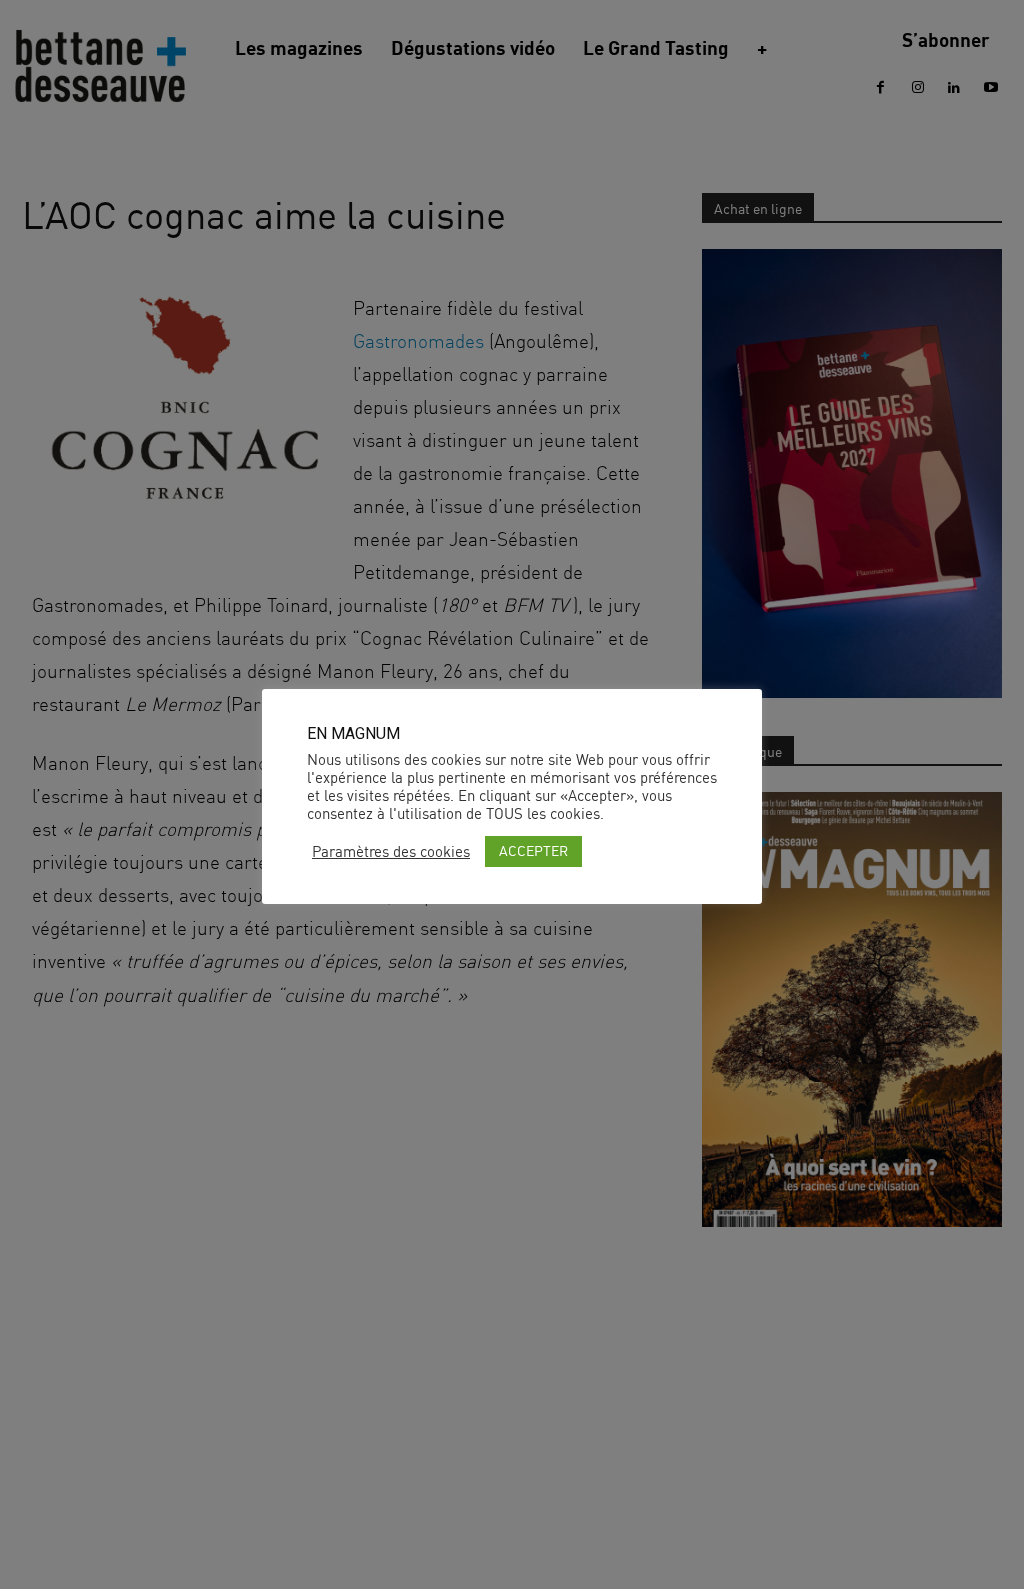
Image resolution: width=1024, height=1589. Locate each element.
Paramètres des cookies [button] (391, 852)
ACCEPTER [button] (533, 850)
